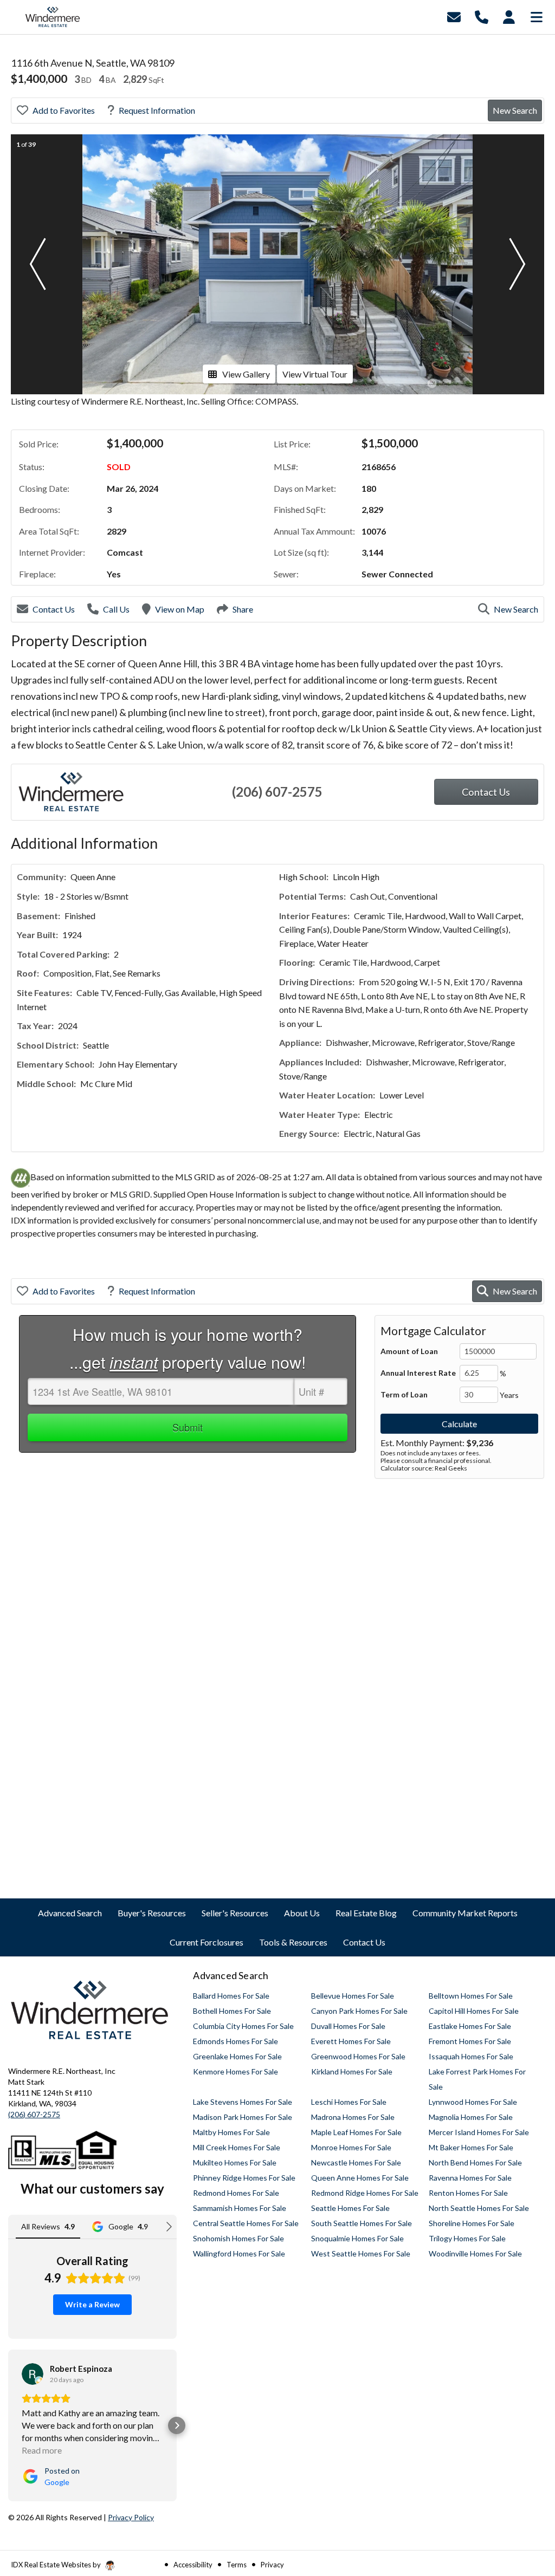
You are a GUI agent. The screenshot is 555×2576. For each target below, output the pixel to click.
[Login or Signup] (509, 16)
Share (243, 609)
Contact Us (54, 609)
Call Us (116, 609)
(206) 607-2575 (277, 792)
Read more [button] (42, 2450)
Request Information (157, 110)
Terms (237, 2565)
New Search (515, 110)
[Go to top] (526, 2506)
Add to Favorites (64, 110)
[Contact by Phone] (482, 16)
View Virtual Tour (315, 374)
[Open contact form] (454, 16)
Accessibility (193, 2565)
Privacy (272, 2565)
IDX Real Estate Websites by (57, 2565)
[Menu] (537, 16)
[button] (37, 264)
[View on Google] (33, 2374)
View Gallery (246, 374)
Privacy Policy (131, 2517)
